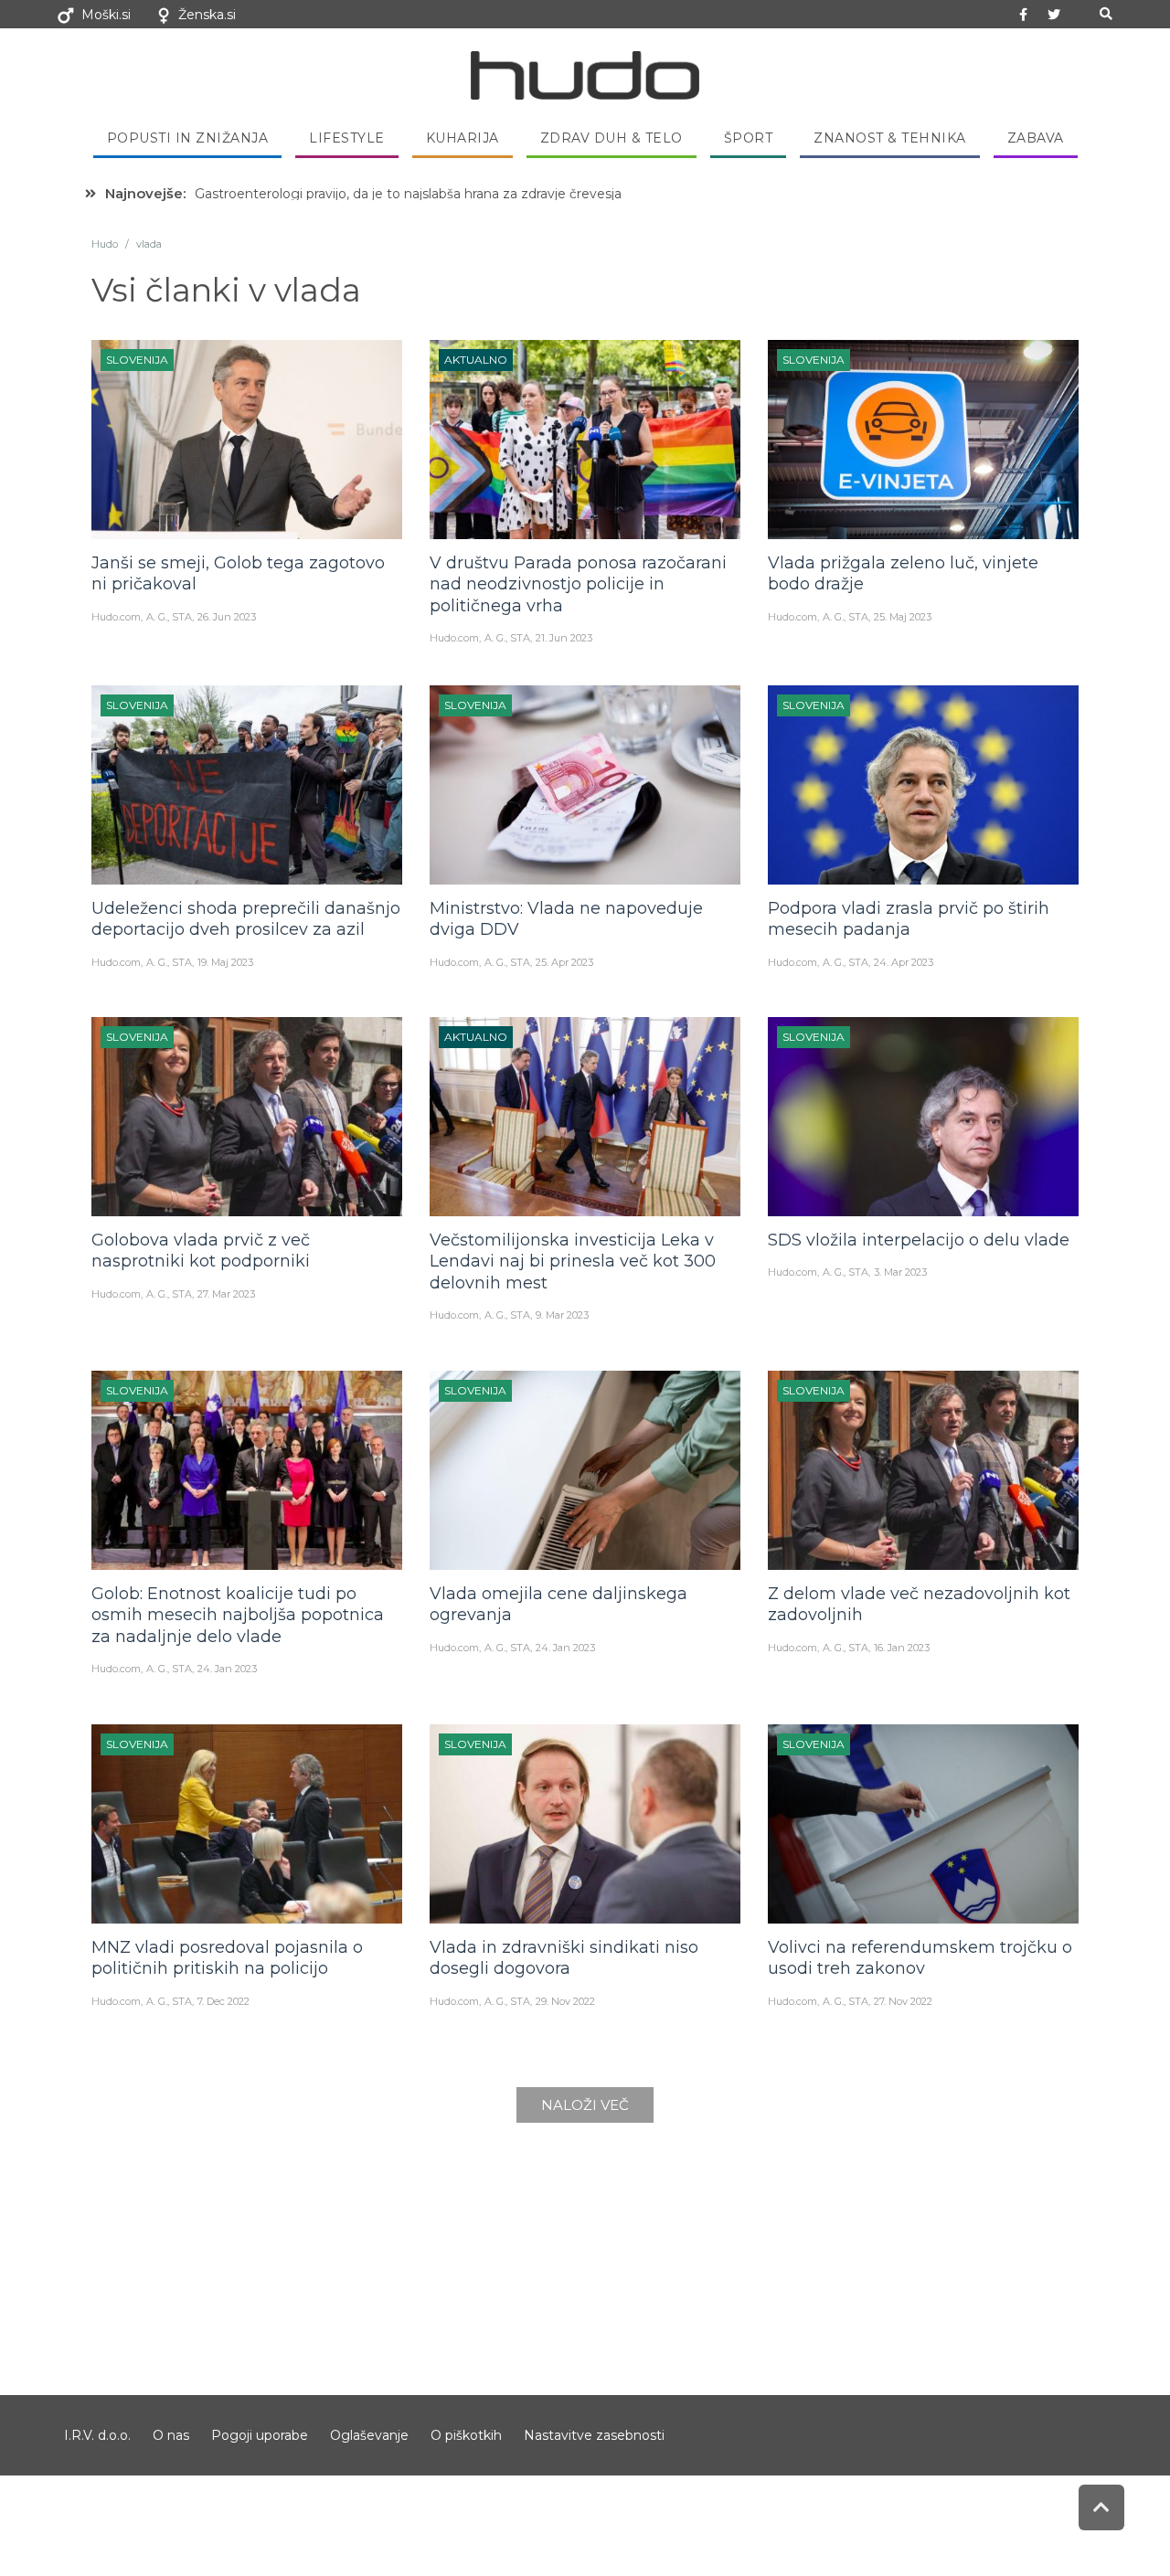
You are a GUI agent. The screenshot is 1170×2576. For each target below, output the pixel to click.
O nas (171, 2435)
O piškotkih (466, 2435)
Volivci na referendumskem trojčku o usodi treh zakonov (920, 1958)
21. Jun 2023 (564, 638)
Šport (749, 138)
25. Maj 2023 (903, 617)
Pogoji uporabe (260, 2435)
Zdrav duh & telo (612, 138)
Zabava (1036, 138)
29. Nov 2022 (565, 2001)
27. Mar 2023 (226, 1294)
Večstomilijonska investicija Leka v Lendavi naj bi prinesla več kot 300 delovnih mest (573, 1261)
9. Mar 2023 (562, 1315)
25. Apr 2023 (564, 962)
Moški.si (106, 15)
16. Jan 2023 (902, 1648)
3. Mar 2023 (900, 1272)
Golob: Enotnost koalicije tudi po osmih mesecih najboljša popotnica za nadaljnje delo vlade (238, 1615)
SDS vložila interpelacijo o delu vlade (919, 1240)
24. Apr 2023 (904, 962)
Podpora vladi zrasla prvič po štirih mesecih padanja (909, 919)
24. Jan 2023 (227, 1669)
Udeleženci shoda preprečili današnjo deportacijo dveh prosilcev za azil (246, 919)
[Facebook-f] (1024, 15)
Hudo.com (116, 617)
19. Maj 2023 (225, 962)
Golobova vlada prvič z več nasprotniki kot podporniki (201, 1251)
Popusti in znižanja (188, 138)
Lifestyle (347, 138)
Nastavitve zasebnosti (594, 2435)
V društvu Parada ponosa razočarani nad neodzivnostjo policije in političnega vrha (578, 584)
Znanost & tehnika (890, 138)
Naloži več (585, 2105)
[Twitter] (1054, 15)
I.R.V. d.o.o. (97, 2435)
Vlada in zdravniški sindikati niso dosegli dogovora (564, 1958)
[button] (1106, 14)
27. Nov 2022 (903, 2001)
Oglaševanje (369, 2435)
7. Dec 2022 (223, 2001)
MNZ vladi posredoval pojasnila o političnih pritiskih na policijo (227, 1958)
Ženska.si (207, 15)
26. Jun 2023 (227, 617)
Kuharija (463, 138)
